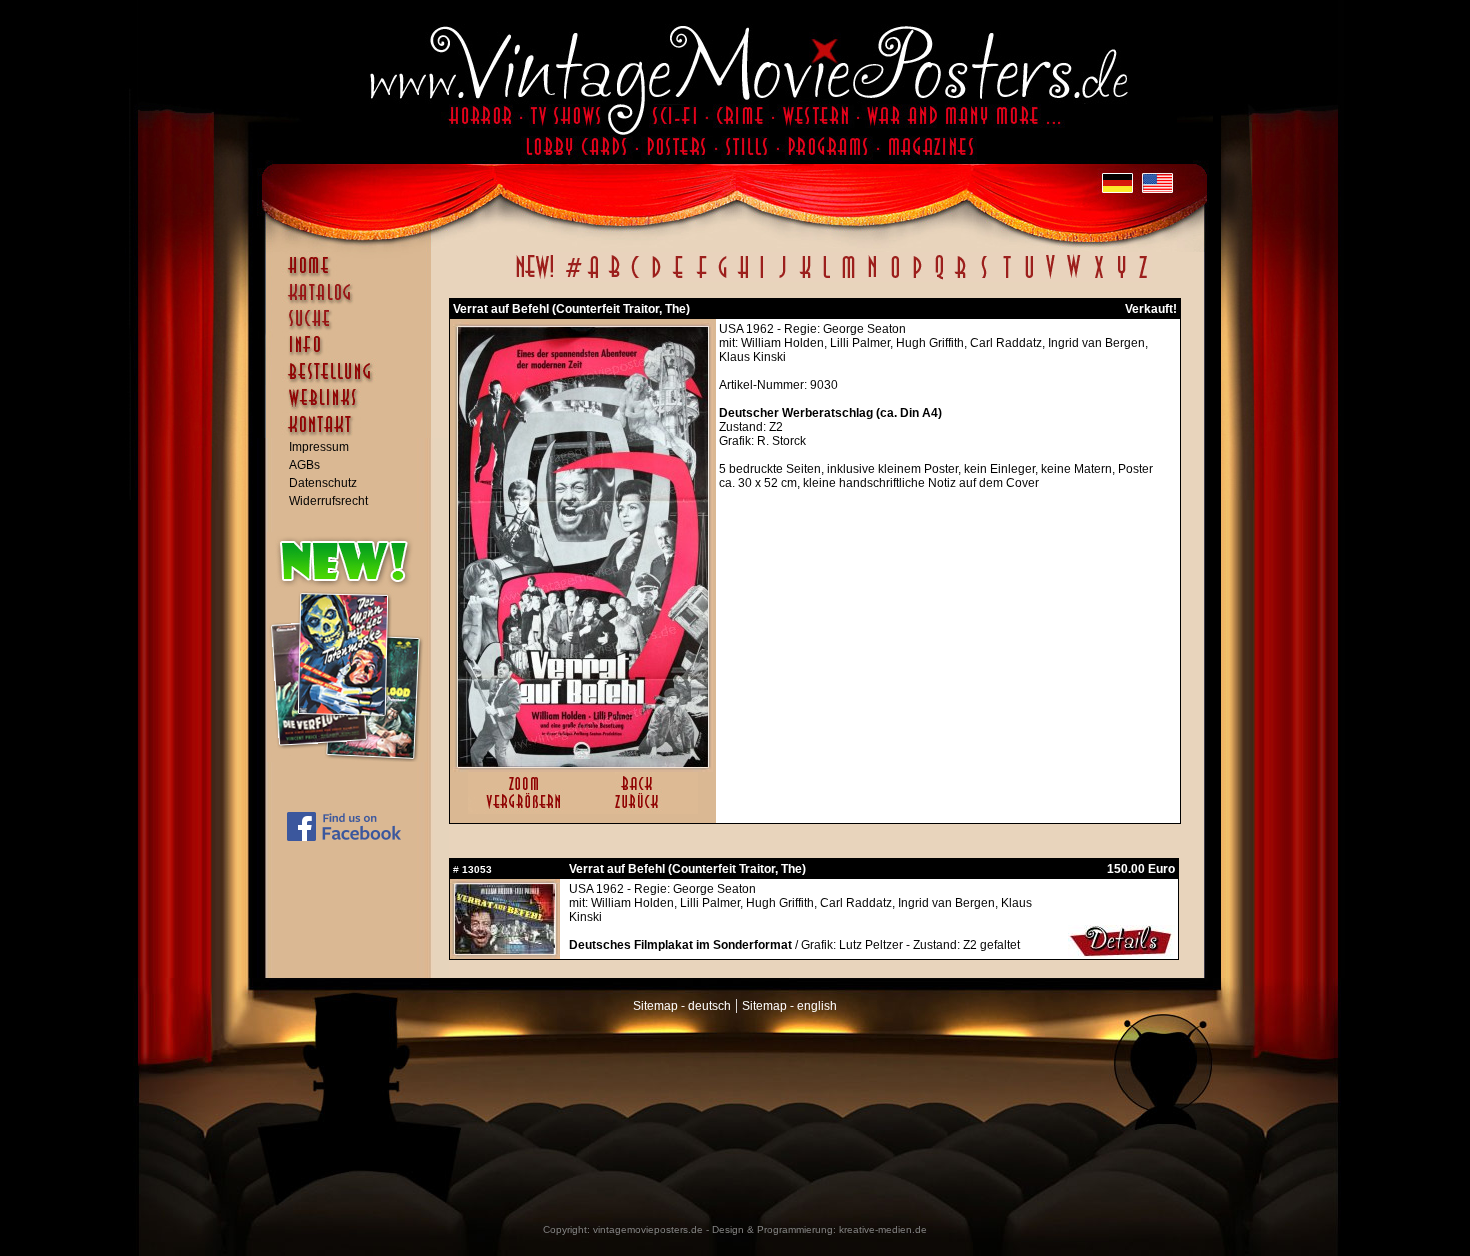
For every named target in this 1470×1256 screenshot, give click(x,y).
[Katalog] (353, 301)
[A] (593, 278)
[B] (614, 278)
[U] (1028, 278)
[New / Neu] (535, 278)
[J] (782, 278)
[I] (762, 278)
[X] (1098, 278)
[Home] (353, 275)
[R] (961, 278)
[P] (917, 278)
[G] (722, 278)
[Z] (1142, 278)
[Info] (353, 354)
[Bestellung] (353, 381)
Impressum (319, 447)
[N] (872, 278)
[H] (743, 278)
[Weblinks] (353, 408)
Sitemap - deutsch (682, 1006)
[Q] (939, 278)
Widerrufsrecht (328, 501)
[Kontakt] (353, 434)
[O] (895, 278)
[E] (679, 278)
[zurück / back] (640, 810)
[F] (701, 278)
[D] (656, 278)
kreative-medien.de (883, 1229)
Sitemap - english (789, 1006)
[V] (1049, 278)
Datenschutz (323, 483)
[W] (1073, 278)
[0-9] (572, 278)
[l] (826, 278)
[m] (848, 278)
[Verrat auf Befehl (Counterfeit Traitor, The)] (583, 763)
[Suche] (353, 327)
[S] (983, 278)
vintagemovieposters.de (648, 1229)
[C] (635, 278)
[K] (805, 278)
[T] (1006, 278)
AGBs (304, 465)
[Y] (1121, 278)
